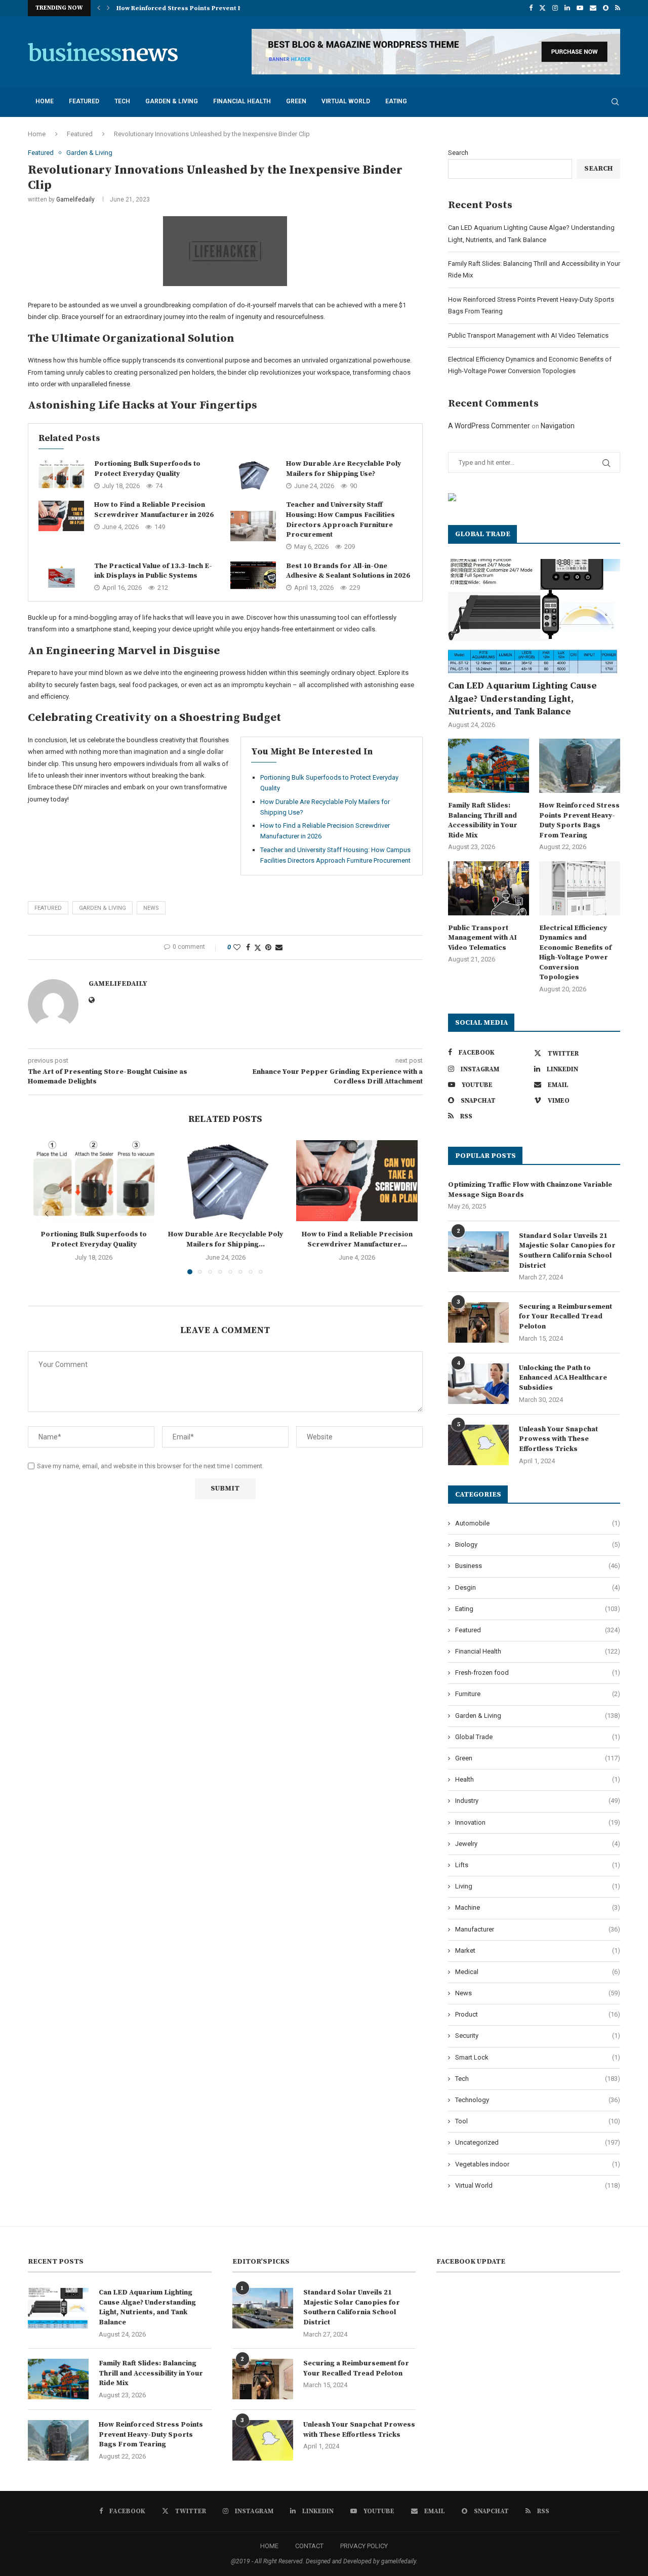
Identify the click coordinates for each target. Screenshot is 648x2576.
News (538, 1993)
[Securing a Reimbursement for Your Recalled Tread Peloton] (478, 1322)
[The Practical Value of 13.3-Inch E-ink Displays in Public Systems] (61, 577)
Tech (122, 101)
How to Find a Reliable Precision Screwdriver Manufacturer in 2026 (154, 510)
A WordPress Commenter (489, 426)
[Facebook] (531, 8)
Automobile (538, 1523)
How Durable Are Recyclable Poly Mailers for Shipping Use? (343, 469)
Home (45, 101)
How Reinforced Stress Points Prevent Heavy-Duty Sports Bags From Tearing (579, 820)
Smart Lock (538, 2057)
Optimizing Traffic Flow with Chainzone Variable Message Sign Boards (530, 1190)
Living (538, 1886)
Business (538, 1566)
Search (458, 153)
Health (538, 1779)
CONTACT (309, 2546)
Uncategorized (538, 2142)
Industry (538, 1801)
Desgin (538, 1587)
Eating (396, 101)
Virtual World (346, 101)
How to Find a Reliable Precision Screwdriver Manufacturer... (357, 1239)
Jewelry (538, 1844)
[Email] (593, 8)
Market (538, 1950)
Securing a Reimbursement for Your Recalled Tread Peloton (565, 1317)
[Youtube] (580, 8)
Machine (538, 1907)
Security (538, 2036)
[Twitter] (542, 8)
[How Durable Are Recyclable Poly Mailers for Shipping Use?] (253, 475)
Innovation (538, 1822)
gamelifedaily (75, 199)
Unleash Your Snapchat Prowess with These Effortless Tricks (558, 1439)
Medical (538, 1972)
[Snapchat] (606, 8)
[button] (99, 8)
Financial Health (242, 101)
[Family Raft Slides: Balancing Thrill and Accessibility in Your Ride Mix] (489, 766)
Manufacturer (538, 1929)
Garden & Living (172, 101)
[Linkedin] (567, 8)
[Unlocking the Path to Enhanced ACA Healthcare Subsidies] (478, 1384)
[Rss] (618, 8)
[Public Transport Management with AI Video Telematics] (489, 888)
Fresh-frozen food (538, 1673)
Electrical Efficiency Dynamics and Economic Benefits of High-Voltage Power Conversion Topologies (575, 953)
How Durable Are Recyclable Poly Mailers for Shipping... (226, 1239)
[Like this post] (237, 947)
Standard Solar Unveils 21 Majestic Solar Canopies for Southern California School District (567, 1251)
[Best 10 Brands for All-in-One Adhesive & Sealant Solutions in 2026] (253, 577)
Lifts (538, 1865)
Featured (84, 101)
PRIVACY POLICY (364, 2546)
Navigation (558, 426)
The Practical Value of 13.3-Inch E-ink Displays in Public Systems (153, 571)
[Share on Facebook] (248, 947)
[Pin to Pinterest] (268, 947)
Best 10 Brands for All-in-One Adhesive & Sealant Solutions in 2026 (348, 571)
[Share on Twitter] (258, 948)
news (151, 908)
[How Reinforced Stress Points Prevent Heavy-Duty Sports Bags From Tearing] (580, 766)
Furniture (538, 1694)
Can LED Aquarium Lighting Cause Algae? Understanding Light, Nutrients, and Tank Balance (522, 698)
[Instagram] (555, 8)
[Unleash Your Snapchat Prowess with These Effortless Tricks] (478, 1445)
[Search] (615, 102)
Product (538, 2014)
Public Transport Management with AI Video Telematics (204, 8)
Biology (538, 1544)
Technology (538, 2100)
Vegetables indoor (538, 2164)
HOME (269, 2546)
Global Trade (538, 1737)
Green (296, 101)
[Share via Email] (279, 947)
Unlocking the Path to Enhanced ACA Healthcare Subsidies (563, 1378)
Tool (538, 2121)
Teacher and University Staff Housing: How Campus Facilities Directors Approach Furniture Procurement (340, 520)
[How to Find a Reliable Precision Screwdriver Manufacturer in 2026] (61, 516)
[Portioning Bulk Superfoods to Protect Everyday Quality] (61, 475)
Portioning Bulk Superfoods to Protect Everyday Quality (147, 469)
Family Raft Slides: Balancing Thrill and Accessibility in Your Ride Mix (483, 820)
